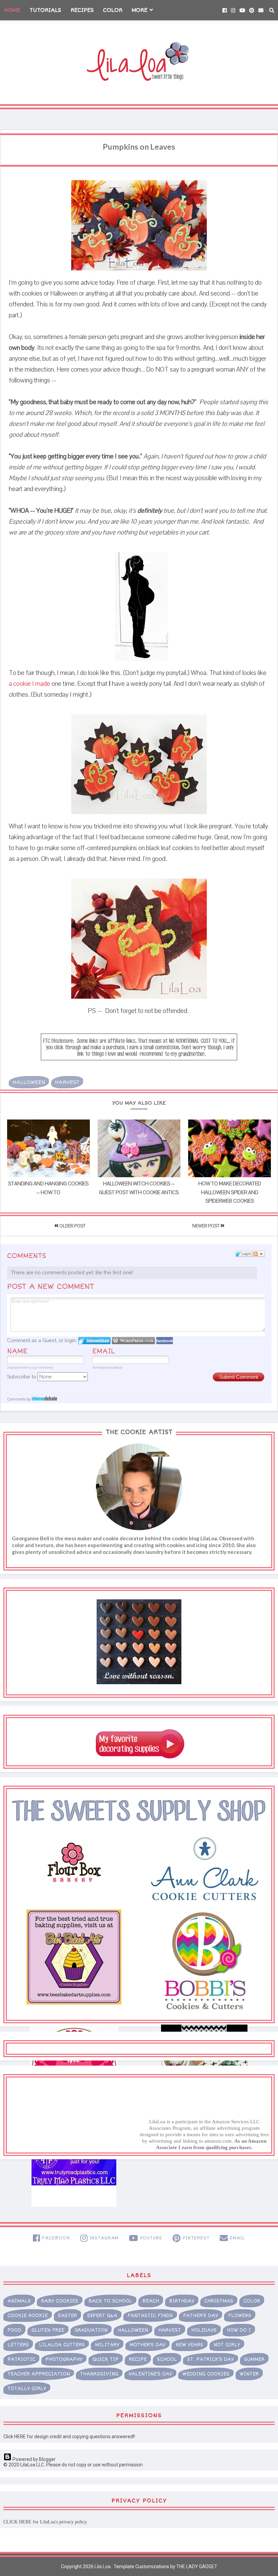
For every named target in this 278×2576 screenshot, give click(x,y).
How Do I (239, 2330)
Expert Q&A (102, 2316)
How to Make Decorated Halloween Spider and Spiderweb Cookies (230, 1192)
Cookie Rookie (28, 2316)
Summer (254, 2359)
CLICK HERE (17, 2522)
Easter (67, 2316)
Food (14, 2330)
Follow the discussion (259, 1254)
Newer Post (206, 1226)
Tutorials (45, 10)
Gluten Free (48, 2330)
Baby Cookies (60, 2301)
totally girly (27, 2389)
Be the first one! (114, 1273)
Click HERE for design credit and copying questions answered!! (69, 2437)
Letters (18, 2345)
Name (17, 1351)
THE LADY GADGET (197, 2566)
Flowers (240, 2316)
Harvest (67, 1082)
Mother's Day (147, 2345)
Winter (249, 2374)
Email (104, 1351)
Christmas (219, 2301)
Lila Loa (102, 2566)
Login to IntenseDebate (94, 1341)
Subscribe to (22, 1377)
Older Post (72, 1226)
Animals (19, 2301)
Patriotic (21, 2359)
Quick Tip (106, 2359)
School (167, 2359)
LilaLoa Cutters (62, 2345)
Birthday (182, 2301)
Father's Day (201, 2316)
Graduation (91, 2330)
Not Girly (227, 2345)
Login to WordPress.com (133, 1341)
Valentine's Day (150, 2374)
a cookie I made (29, 684)
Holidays (204, 2330)
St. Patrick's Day (211, 2359)
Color (113, 10)
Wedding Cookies (206, 2374)
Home (12, 10)
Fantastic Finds (150, 2316)
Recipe (138, 2359)
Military (107, 2345)
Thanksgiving (99, 2374)
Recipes (82, 10)
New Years (190, 2345)
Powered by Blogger (34, 2459)
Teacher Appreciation (39, 2374)
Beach (151, 2301)
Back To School (110, 2301)
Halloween (29, 1082)
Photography (64, 2359)
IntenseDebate (44, 1398)
